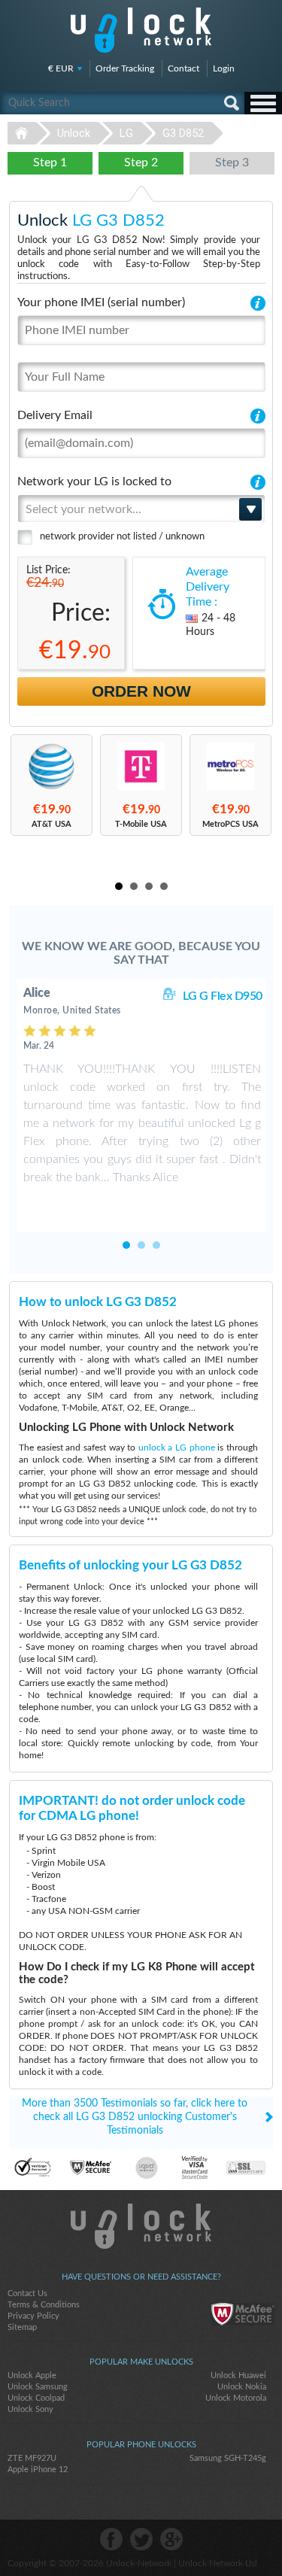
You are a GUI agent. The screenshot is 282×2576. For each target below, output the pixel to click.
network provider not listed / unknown (122, 537)
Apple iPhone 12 (38, 2470)
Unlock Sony (30, 2409)
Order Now (141, 691)
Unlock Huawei (238, 2376)
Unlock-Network (141, 30)
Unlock (74, 133)
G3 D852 (183, 133)
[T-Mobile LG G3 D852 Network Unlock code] (141, 766)
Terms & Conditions (44, 2305)
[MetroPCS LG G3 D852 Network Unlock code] (230, 766)
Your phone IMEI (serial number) (101, 302)
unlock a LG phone (177, 1447)
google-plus (171, 2539)
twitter (141, 2539)
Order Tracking (125, 68)
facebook (111, 2539)
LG (126, 133)
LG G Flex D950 (223, 996)
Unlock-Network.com (141, 2226)
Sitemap (22, 2327)
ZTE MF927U (32, 2458)
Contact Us (27, 2293)
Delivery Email (55, 415)
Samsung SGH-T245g (228, 2458)
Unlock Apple (32, 2376)
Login (224, 68)
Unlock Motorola (236, 2398)
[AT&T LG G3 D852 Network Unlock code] (52, 766)
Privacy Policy (33, 2316)
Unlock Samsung (38, 2387)
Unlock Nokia (242, 2387)
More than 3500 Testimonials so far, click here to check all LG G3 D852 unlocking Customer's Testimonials (135, 2117)
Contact (183, 68)
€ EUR (61, 68)
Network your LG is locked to (94, 481)
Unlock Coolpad (36, 2398)
